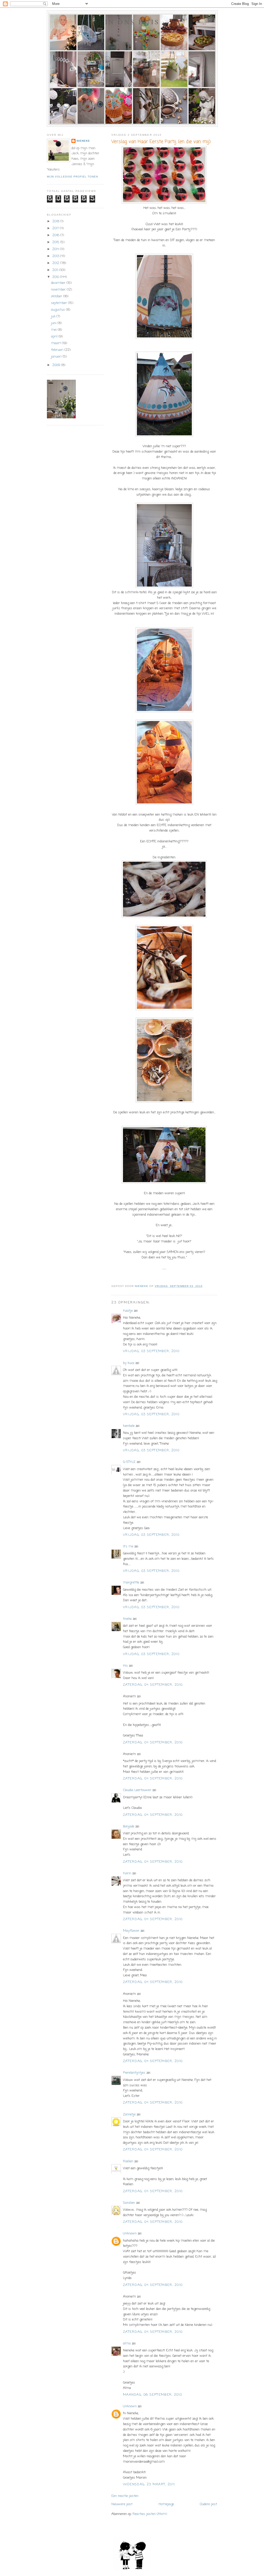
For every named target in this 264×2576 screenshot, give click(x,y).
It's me (128, 1547)
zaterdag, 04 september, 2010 (153, 1685)
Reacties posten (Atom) (150, 2514)
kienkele (129, 1426)
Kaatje (128, 1311)
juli (54, 316)
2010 (56, 277)
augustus (59, 310)
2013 (56, 256)
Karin (127, 1873)
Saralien (129, 2203)
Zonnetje (129, 2115)
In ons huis (132, 22)
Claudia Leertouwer (137, 1790)
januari (57, 357)
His (125, 1666)
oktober (57, 296)
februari (58, 350)
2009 (57, 365)
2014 (56, 249)
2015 (56, 242)
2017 (56, 228)
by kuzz (129, 1363)
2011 (56, 270)
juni (54, 323)
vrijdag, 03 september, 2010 (151, 1351)
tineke (127, 1619)
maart (56, 343)
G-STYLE (129, 1462)
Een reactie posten (125, 2496)
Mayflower (131, 1931)
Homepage (166, 2504)
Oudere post (208, 2504)
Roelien (128, 2161)
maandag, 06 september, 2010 (152, 2395)
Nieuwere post (122, 2504)
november (59, 290)
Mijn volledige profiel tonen (72, 177)
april (55, 337)
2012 (56, 263)
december (59, 283)
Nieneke (83, 141)
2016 (56, 235)
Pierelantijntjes (134, 2073)
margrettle (131, 1583)
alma (127, 2344)
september (60, 303)
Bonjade (129, 1827)
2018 (56, 221)
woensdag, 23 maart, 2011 (149, 2484)
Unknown (130, 2234)
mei (54, 330)
